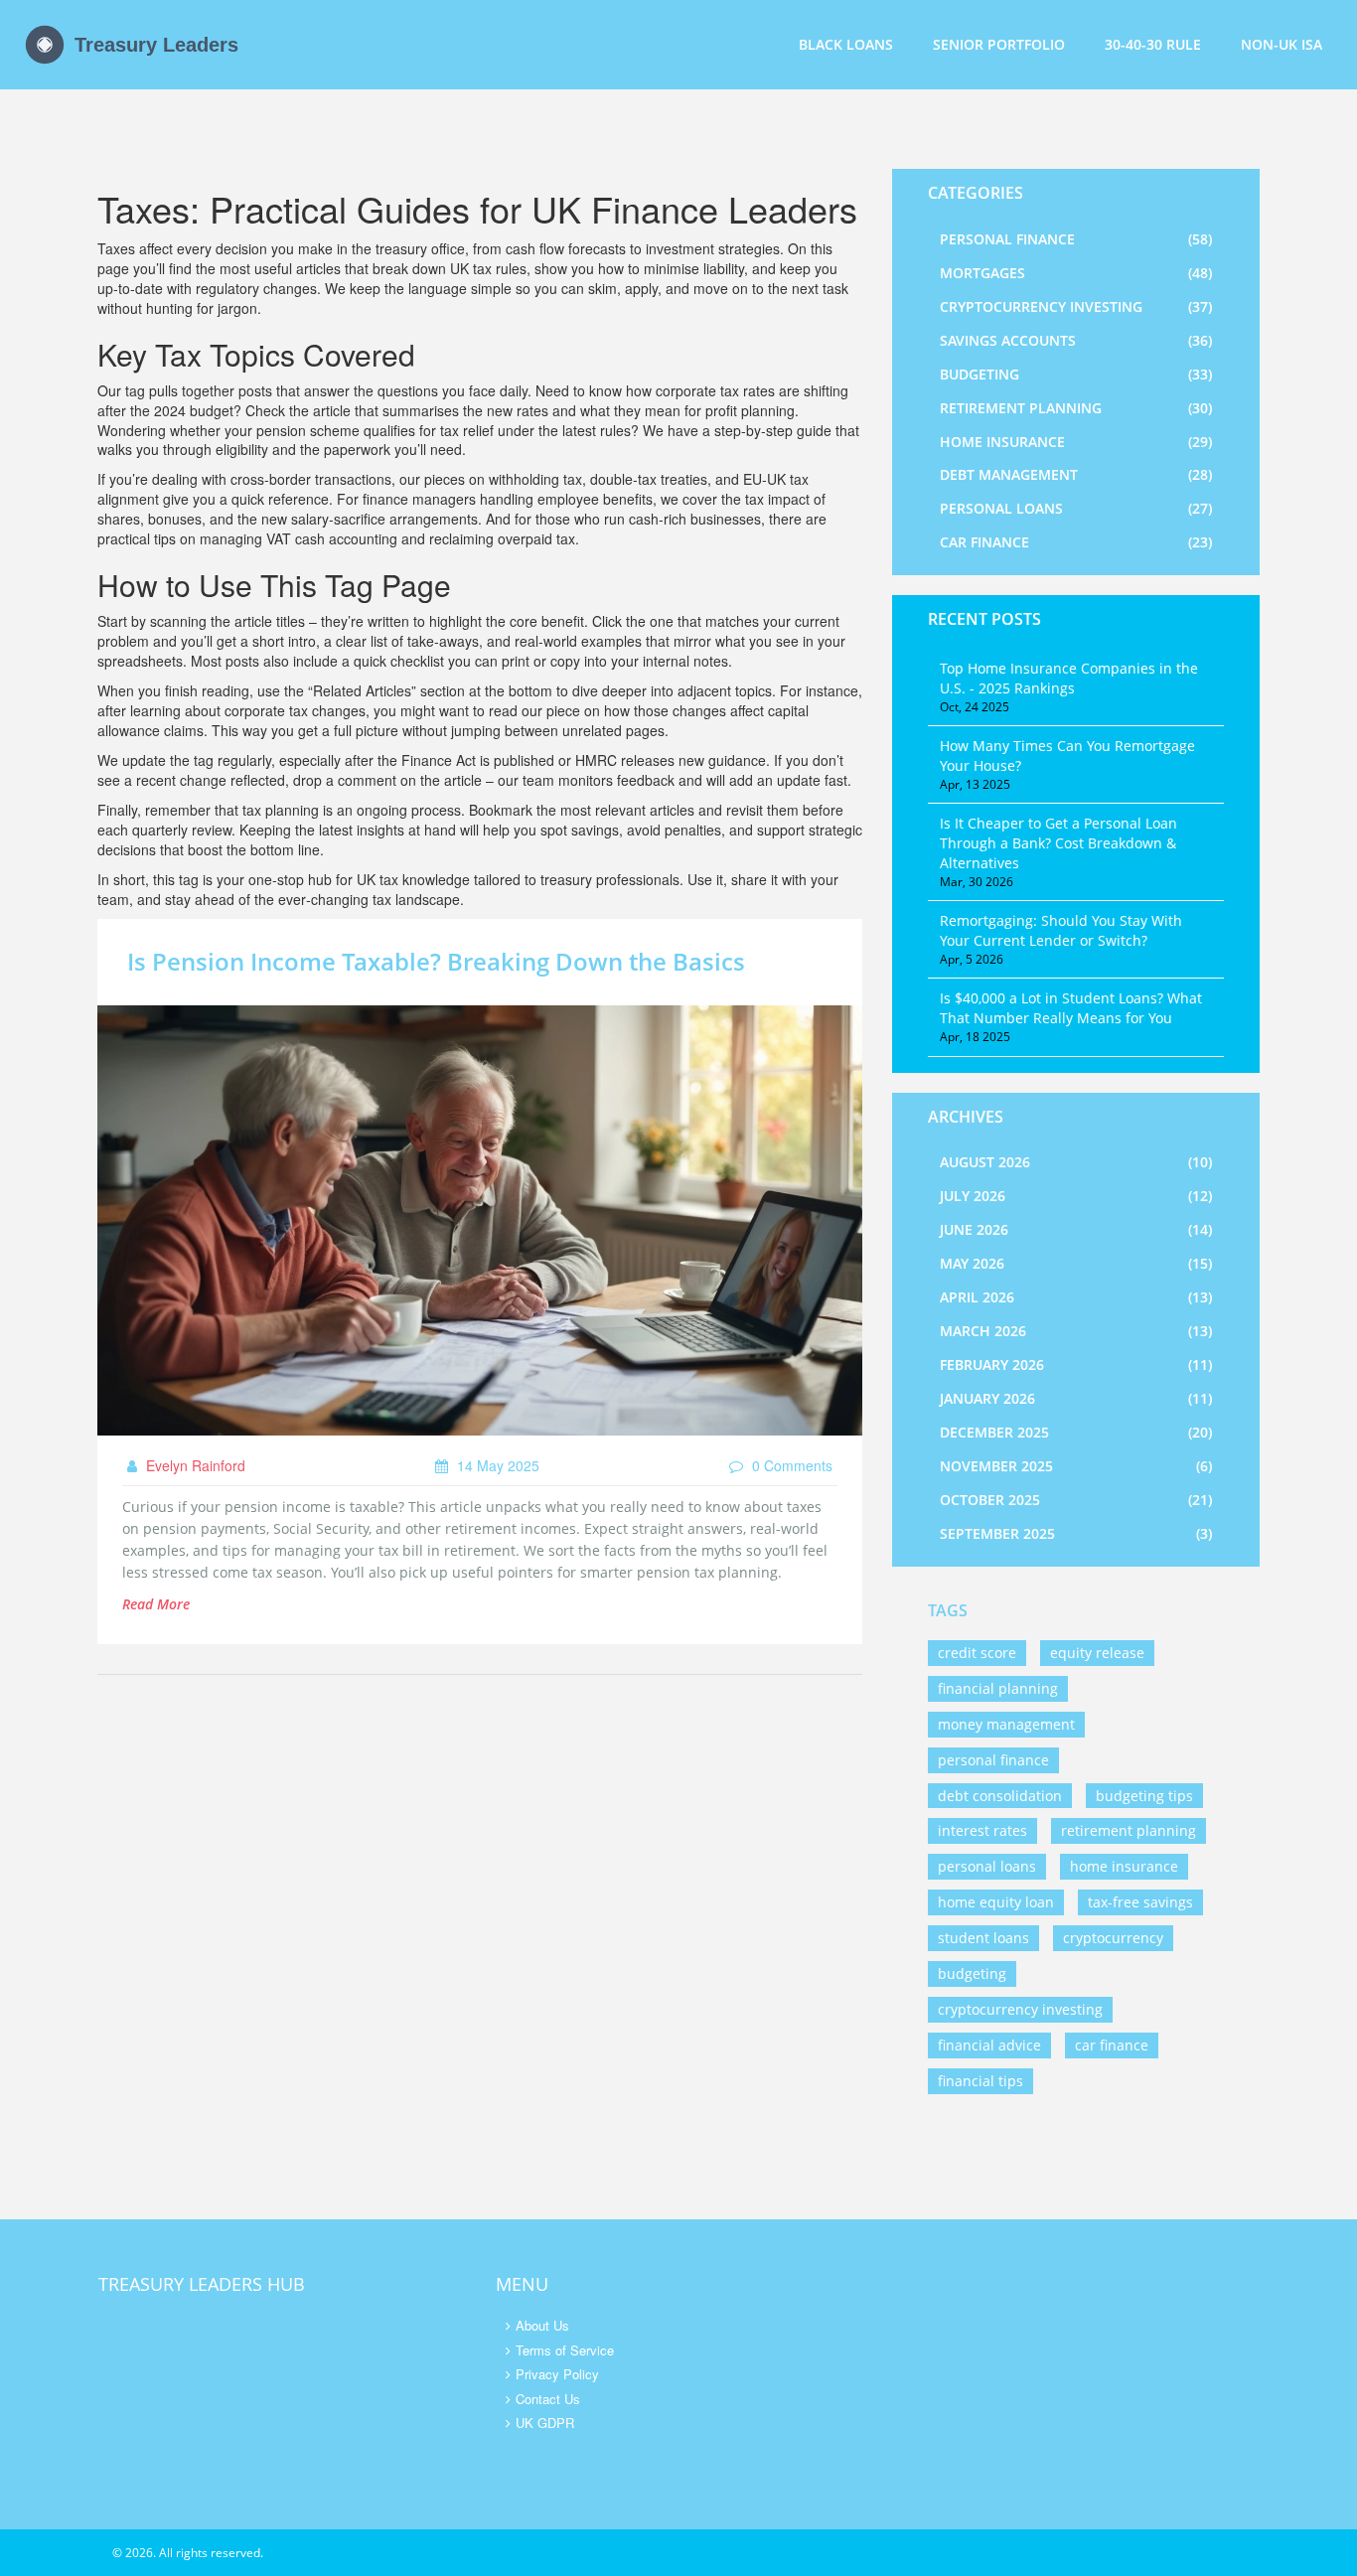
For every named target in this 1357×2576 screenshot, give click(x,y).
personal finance (993, 1760)
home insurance (1124, 1866)
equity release (1097, 1653)
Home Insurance (1076, 442)
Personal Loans (1076, 508)
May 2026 (1076, 1263)
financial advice (989, 2045)
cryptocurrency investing (1020, 2009)
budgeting (972, 1973)
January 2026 (1076, 1398)
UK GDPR (545, 2423)
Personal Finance (1076, 239)
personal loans (987, 1866)
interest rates (982, 1830)
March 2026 (1076, 1331)
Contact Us (548, 2399)
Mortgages (1076, 273)
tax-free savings (1140, 1902)
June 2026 (1076, 1229)
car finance (1112, 2045)
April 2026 (1076, 1297)
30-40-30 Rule (1153, 44)
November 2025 (1076, 1466)
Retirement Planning (1076, 408)
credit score (977, 1653)
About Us (542, 2325)
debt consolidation (1000, 1796)
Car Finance (1076, 542)
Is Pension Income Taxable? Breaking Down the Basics (436, 961)
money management (1006, 1724)
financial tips (980, 2081)
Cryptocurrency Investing (1076, 306)
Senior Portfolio (999, 44)
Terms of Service (565, 2350)
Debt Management (1076, 474)
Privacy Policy (557, 2374)
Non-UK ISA (1282, 44)
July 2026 (1076, 1196)
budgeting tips (1144, 1796)
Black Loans (846, 44)
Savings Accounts (1076, 340)
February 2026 (1076, 1364)
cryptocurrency (1113, 1938)
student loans (983, 1938)
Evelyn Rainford (194, 1465)
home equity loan (996, 1902)
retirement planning (1129, 1830)
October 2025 (1076, 1500)
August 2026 (1076, 1162)
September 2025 (1076, 1533)
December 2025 (1076, 1432)
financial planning (998, 1688)
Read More (156, 1604)
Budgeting (1076, 374)
